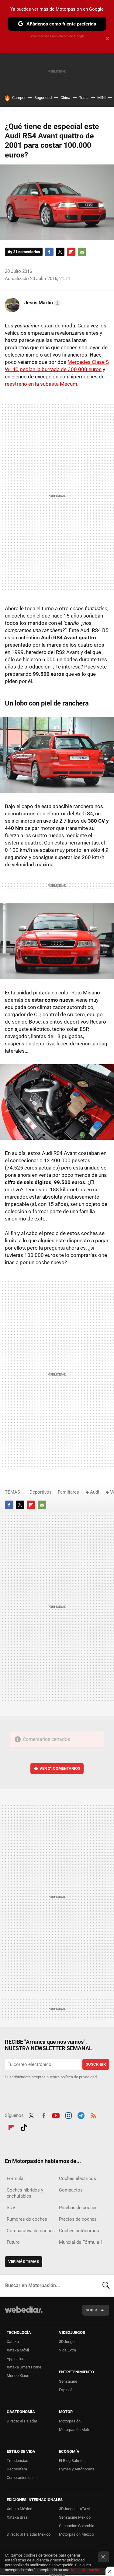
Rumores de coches (27, 2219)
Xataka (13, 2342)
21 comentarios (27, 252)
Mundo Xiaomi (19, 2376)
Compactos (71, 2190)
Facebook (49, 252)
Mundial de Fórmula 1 (81, 2242)
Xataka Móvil (18, 2350)
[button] (42, 303)
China (65, 98)
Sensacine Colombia (77, 2526)
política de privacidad (79, 2077)
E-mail (82, 252)
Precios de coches (78, 2219)
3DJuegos (68, 2342)
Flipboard (71, 252)
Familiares (68, 1492)
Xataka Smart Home (24, 2367)
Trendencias (17, 2461)
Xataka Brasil (18, 2517)
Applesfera (16, 2359)
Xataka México (19, 2509)
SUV (11, 2208)
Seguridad (43, 98)
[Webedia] (24, 2314)
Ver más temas (24, 2261)
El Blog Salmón (72, 2461)
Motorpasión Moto (75, 2430)
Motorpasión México (76, 2534)
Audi (95, 1492)
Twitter (60, 252)
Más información (86, 2570)
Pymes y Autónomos (77, 2469)
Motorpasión (70, 2421)
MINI (102, 98)
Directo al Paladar (22, 2421)
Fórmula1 (16, 2178)
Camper (19, 98)
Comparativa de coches (31, 2231)
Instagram (68, 2115)
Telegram (81, 2115)
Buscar (106, 2286)
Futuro (13, 2242)
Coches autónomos (79, 2231)
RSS (93, 2115)
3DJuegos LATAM (74, 2509)
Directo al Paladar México (29, 2534)
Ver (60, 1768)
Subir (91, 2310)
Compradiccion (20, 2478)
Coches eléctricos (78, 2178)
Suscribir (96, 2064)
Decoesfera (17, 2469)
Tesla (84, 98)
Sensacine (68, 2381)
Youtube (56, 2115)
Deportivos (41, 1492)
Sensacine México (75, 2517)
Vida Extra (67, 2350)
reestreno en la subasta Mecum (41, 384)
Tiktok (24, 2127)
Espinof (66, 2390)
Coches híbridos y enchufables (25, 2193)
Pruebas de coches (78, 2208)
